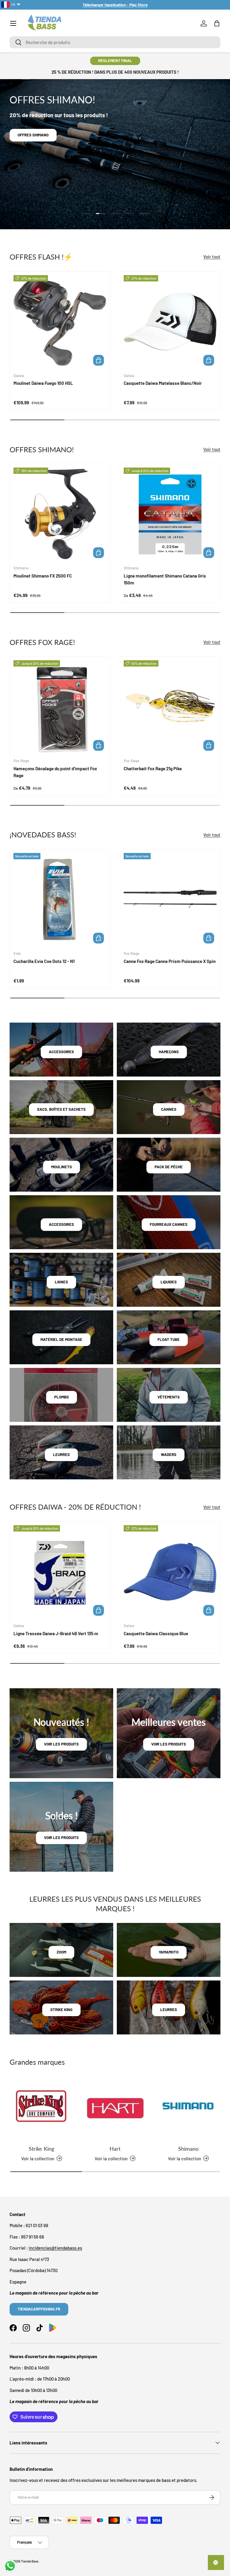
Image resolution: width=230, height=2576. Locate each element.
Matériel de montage (61, 1339)
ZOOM (61, 1952)
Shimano (188, 2149)
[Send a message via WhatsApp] (10, 2566)
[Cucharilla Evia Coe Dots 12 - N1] (60, 899)
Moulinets (62, 1167)
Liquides (169, 1282)
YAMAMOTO (169, 1952)
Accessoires (61, 1052)
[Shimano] (189, 2108)
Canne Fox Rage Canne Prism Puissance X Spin (170, 961)
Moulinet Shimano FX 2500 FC (43, 576)
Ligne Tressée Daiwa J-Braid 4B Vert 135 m (56, 1633)
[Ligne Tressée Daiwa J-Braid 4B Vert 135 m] (60, 1572)
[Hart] (115, 2108)
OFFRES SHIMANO (33, 135)
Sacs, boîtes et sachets (61, 1109)
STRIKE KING (61, 2010)
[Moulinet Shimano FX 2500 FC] (60, 514)
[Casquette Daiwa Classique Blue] (170, 1572)
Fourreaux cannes (169, 1224)
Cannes (169, 1109)
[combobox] (115, 42)
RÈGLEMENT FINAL (115, 61)
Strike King (41, 2149)
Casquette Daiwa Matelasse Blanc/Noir (163, 383)
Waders (169, 1454)
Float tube (169, 1339)
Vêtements (169, 1397)
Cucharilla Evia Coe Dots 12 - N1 (44, 961)
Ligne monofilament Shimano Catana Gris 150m (165, 579)
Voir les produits (61, 1744)
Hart (115, 2149)
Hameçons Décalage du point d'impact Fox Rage (55, 772)
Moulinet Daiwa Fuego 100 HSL (43, 383)
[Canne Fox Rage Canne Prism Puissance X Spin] (170, 899)
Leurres (61, 1454)
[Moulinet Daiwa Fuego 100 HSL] (60, 322)
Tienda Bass (30, 2561)
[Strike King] (41, 2108)
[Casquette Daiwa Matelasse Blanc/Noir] (170, 322)
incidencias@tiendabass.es (55, 2248)
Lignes (61, 1282)
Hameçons (169, 1052)
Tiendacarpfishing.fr (39, 2309)
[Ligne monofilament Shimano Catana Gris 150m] (170, 514)
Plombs (62, 1397)
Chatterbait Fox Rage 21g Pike (153, 768)
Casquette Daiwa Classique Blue (156, 1633)
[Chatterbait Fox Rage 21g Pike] (170, 707)
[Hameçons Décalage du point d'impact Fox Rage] (60, 707)
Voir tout (212, 257)
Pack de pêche (169, 1167)
